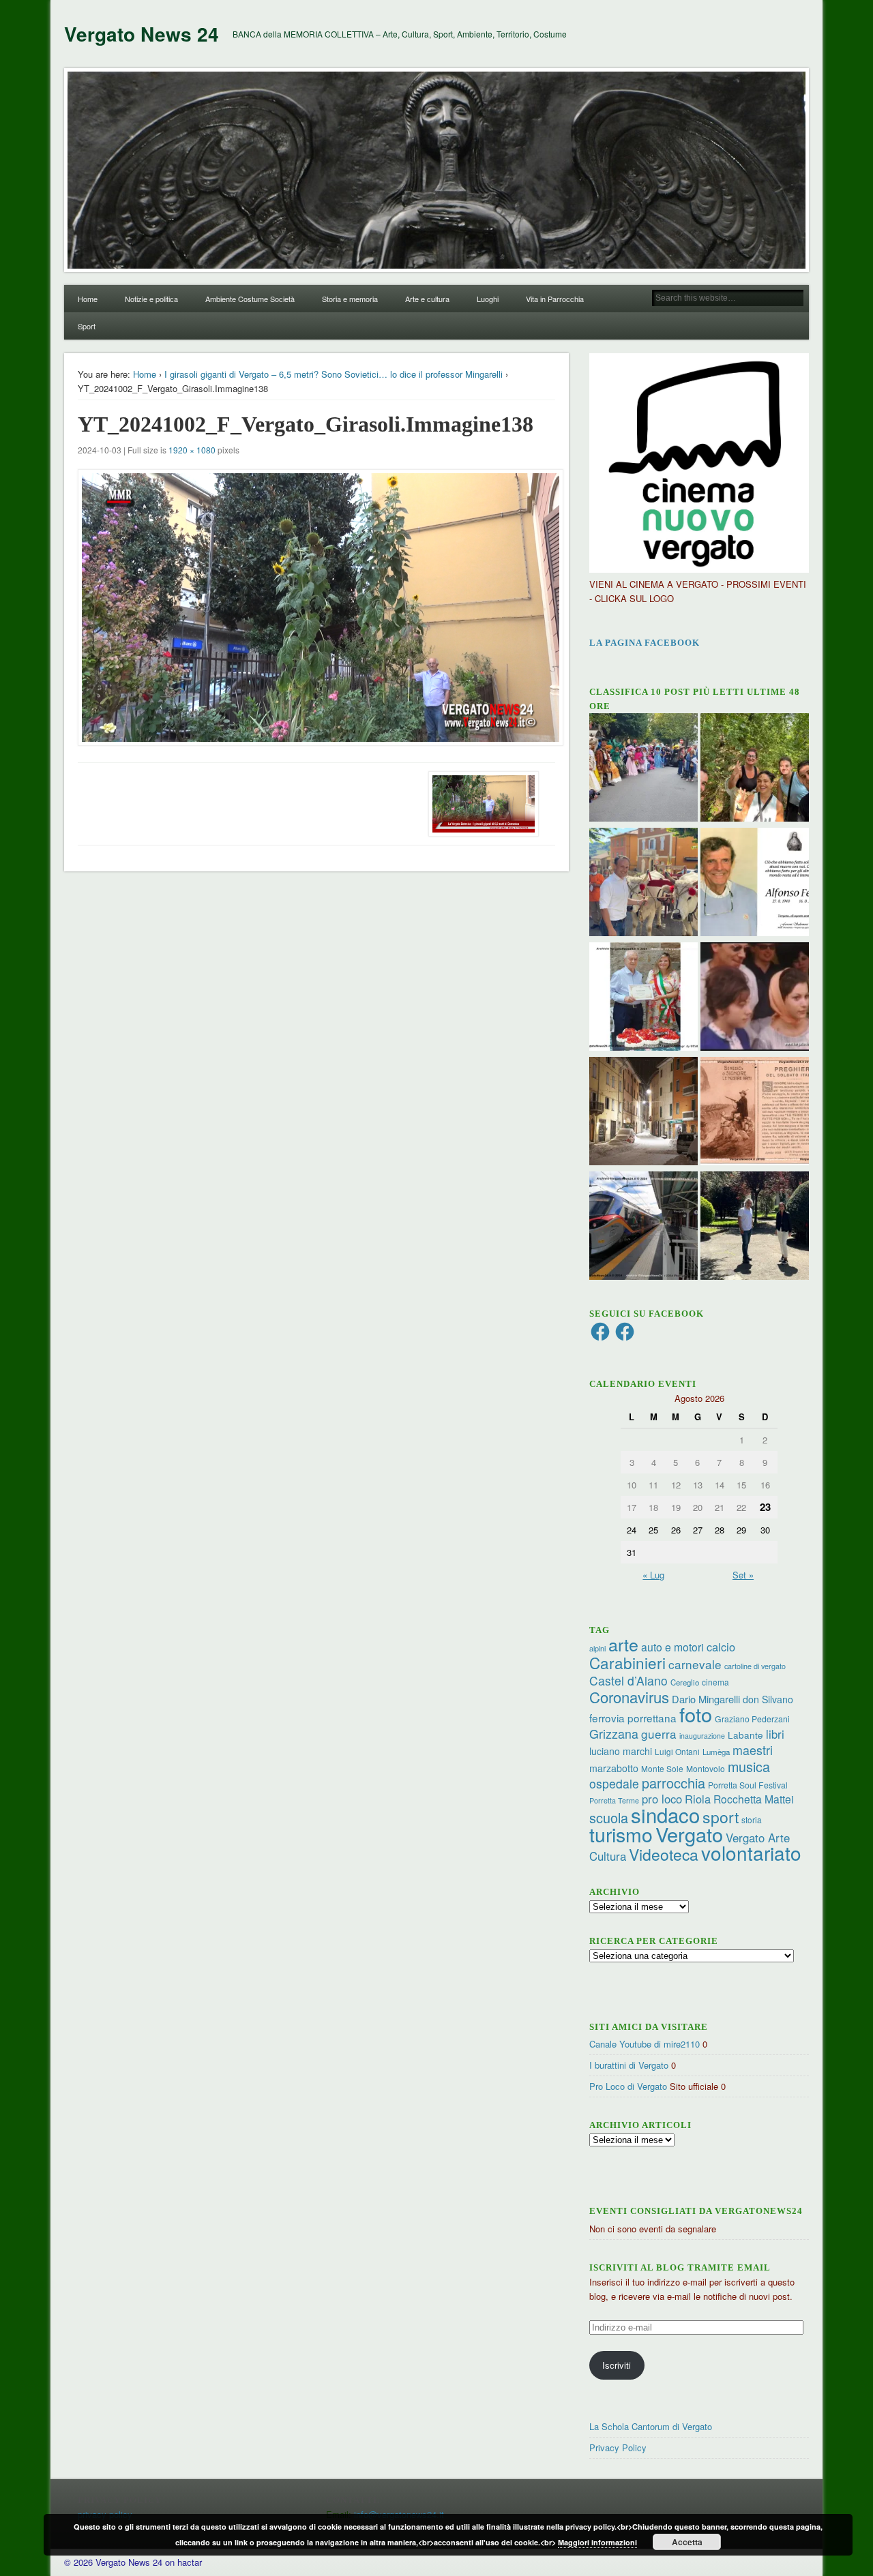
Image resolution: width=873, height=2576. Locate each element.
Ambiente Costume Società (250, 299)
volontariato (751, 1853)
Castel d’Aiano (628, 1680)
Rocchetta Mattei (753, 1799)
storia (752, 1819)
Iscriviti (617, 2365)
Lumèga (716, 1752)
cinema (715, 1682)
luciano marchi (621, 1751)
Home (88, 299)
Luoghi (488, 299)
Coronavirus (629, 1696)
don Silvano (768, 1699)
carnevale (695, 1664)
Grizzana (614, 1733)
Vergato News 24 (142, 34)
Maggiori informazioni (597, 2542)
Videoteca (664, 1854)
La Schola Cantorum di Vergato (651, 2426)
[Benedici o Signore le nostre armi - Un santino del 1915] (755, 1113)
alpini (597, 1648)
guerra (659, 1734)
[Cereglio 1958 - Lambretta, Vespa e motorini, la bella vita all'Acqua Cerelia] (755, 998)
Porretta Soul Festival (748, 1785)
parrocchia (674, 1783)
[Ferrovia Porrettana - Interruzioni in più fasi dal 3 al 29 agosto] (643, 1227)
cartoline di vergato (755, 1666)
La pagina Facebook (645, 643)
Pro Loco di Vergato (628, 2086)
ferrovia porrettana (633, 1718)
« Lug (653, 1575)
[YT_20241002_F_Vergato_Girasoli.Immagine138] (316, 608)
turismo (621, 1834)
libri (775, 1734)
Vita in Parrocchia (555, 299)
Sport (87, 326)
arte (623, 1644)
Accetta (687, 2542)
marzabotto (614, 1768)
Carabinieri (627, 1662)
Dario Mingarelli (706, 1699)
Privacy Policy (618, 2447)
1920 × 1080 (192, 450)
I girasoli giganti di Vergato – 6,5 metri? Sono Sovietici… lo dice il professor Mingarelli (334, 374)
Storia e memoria (350, 299)
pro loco (662, 1799)
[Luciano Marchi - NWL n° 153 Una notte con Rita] (643, 1113)
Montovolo (706, 1768)
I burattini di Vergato (629, 2065)
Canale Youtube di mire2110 (645, 2044)
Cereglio (685, 1682)
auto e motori (672, 1647)
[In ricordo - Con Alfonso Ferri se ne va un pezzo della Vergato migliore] (755, 884)
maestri (753, 1750)
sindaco (665, 1814)
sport (721, 1817)
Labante (745, 1735)
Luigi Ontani (677, 1751)
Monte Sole (662, 1768)
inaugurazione (702, 1736)
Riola (698, 1799)
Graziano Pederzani (752, 1719)
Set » (743, 1575)
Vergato (689, 1834)
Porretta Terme (614, 1800)
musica (749, 1766)
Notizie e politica (151, 299)
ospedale (614, 1783)
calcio (721, 1647)
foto (696, 1714)
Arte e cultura (427, 299)
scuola (609, 1817)
